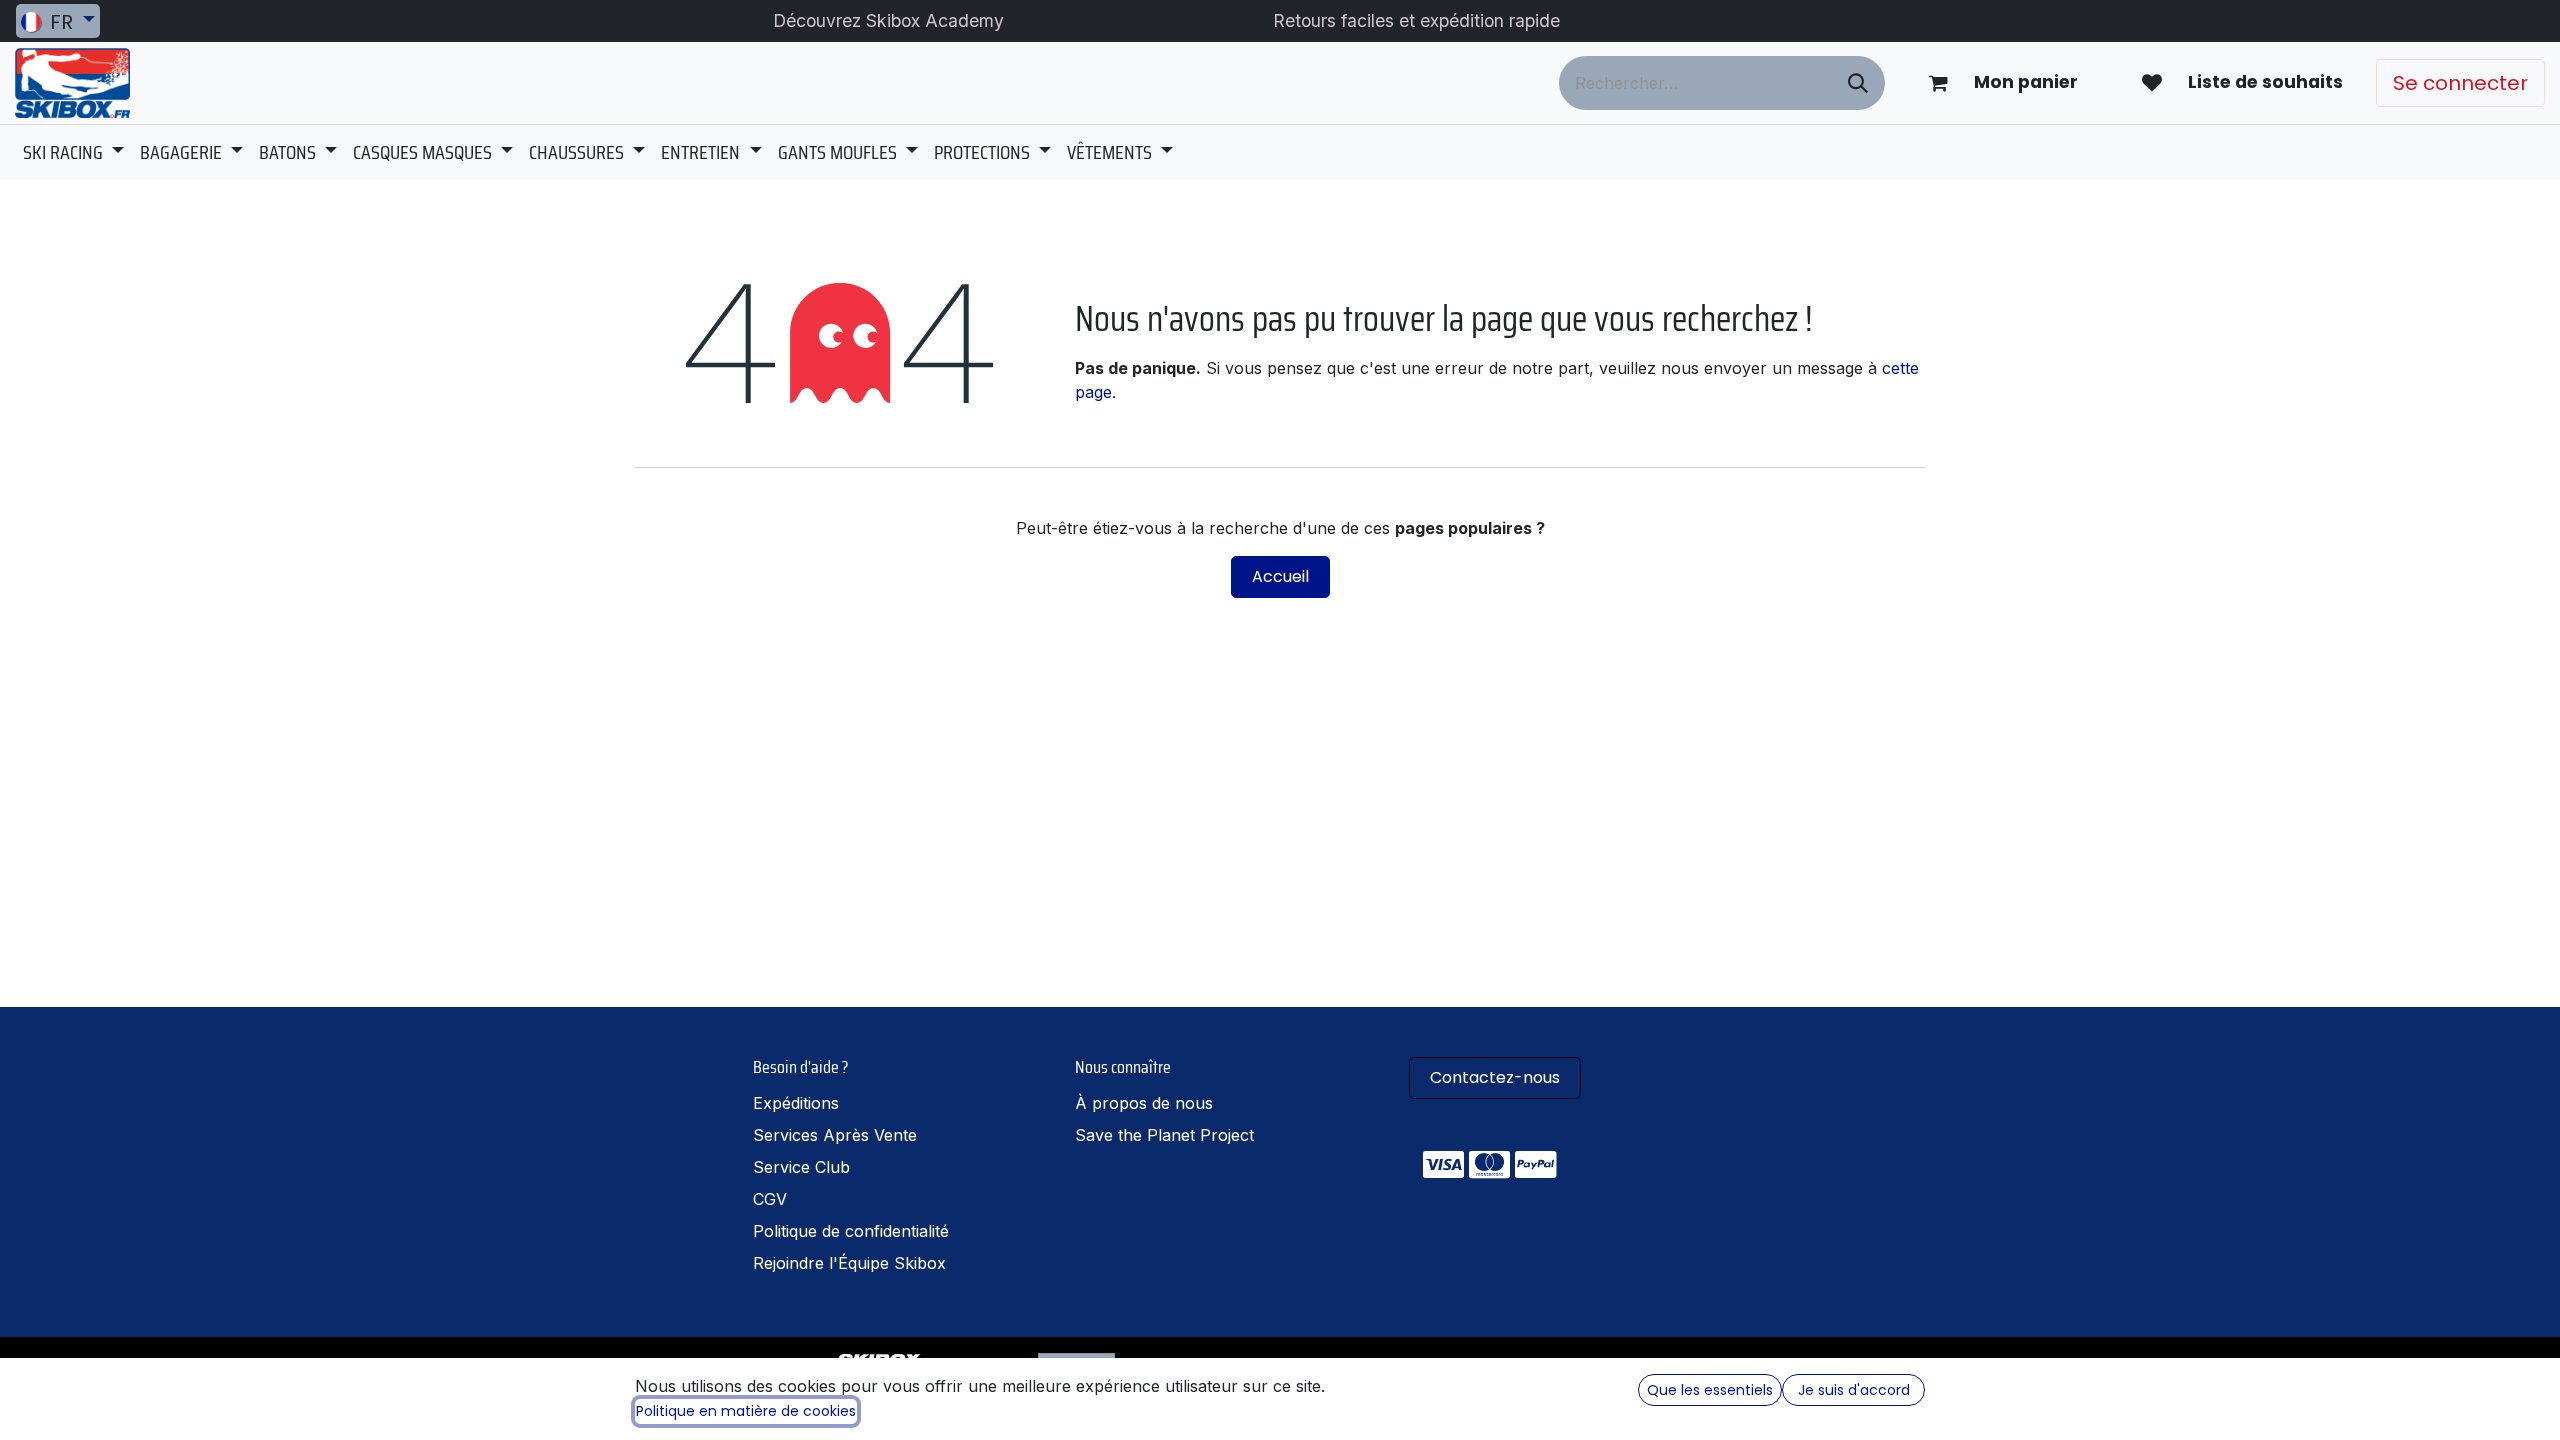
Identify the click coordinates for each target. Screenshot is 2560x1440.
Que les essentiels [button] (1710, 1390)
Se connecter (2460, 83)
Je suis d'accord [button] (1854, 1390)
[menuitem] (73, 152)
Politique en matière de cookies (746, 1411)
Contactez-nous (1495, 1077)
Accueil (1280, 576)
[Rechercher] (1858, 83)
